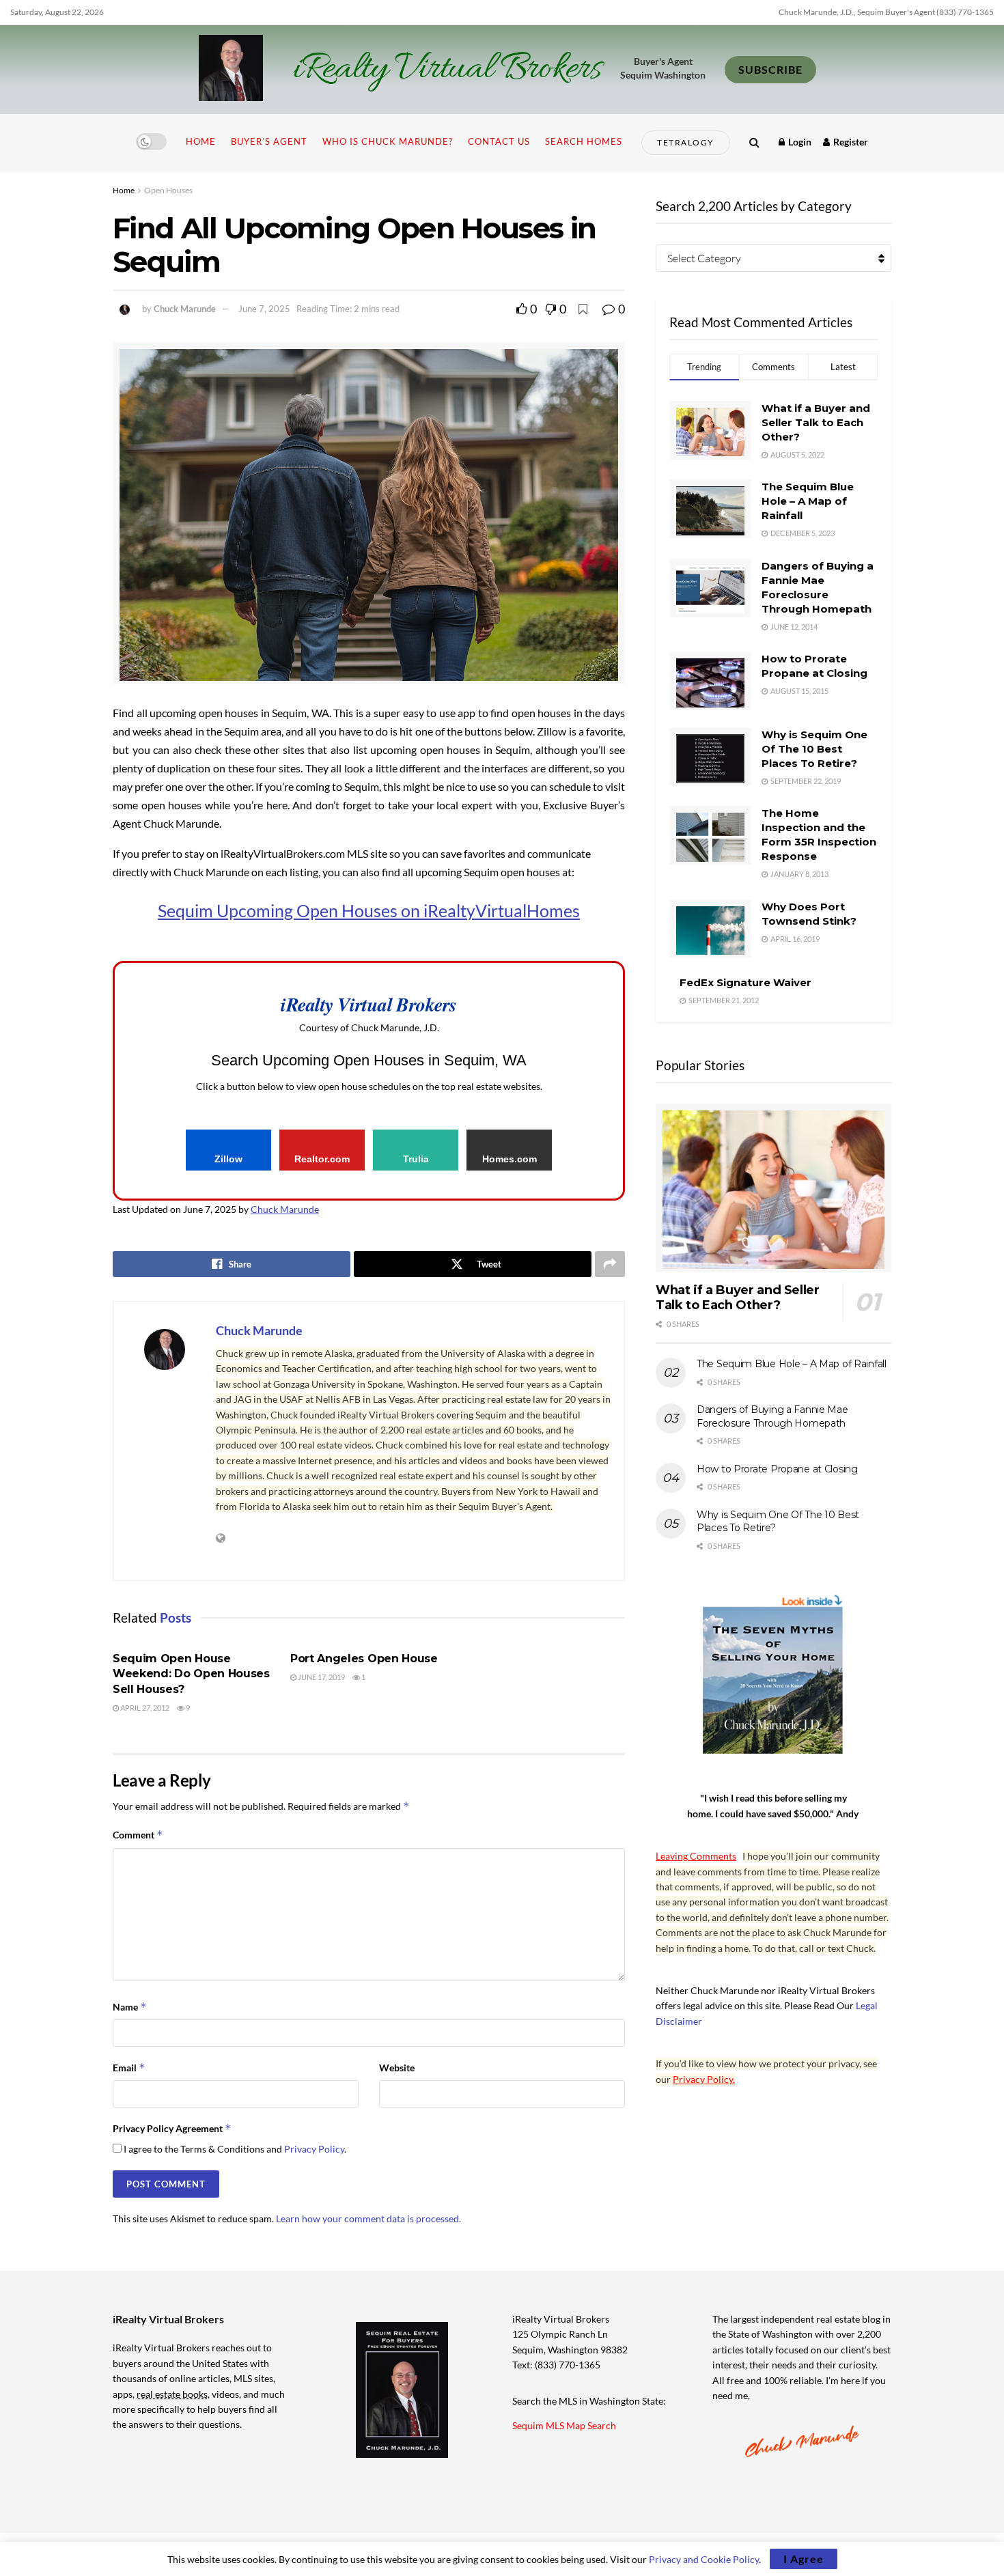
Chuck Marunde (185, 309)
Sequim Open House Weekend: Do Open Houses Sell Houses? (191, 1674)
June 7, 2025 (264, 309)
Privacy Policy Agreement (172, 2128)
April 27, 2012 (144, 1708)
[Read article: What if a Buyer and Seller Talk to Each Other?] (773, 1188)
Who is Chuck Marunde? (388, 141)
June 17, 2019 (321, 1677)
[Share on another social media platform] (610, 1264)
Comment (138, 1835)
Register (850, 142)
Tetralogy (686, 142)
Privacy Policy (314, 2149)
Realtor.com (322, 1159)
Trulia (416, 1159)
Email (129, 2068)
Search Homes (584, 141)
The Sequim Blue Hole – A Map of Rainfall (808, 501)
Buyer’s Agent (269, 141)
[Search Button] (754, 142)
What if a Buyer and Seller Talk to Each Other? (816, 422)
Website (397, 2068)
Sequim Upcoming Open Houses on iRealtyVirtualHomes (369, 910)
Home (201, 141)
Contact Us (499, 141)
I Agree (804, 2559)
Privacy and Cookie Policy (704, 2559)
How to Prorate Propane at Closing (777, 1469)
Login (799, 142)
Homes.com (510, 1159)
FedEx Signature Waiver (745, 982)
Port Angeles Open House (364, 1658)
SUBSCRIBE (770, 69)
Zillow (228, 1159)
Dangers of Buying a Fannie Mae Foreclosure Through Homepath (772, 1416)
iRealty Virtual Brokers (447, 70)
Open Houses (168, 190)
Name (130, 2007)
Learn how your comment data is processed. (368, 2218)
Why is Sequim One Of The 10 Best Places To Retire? (814, 749)
